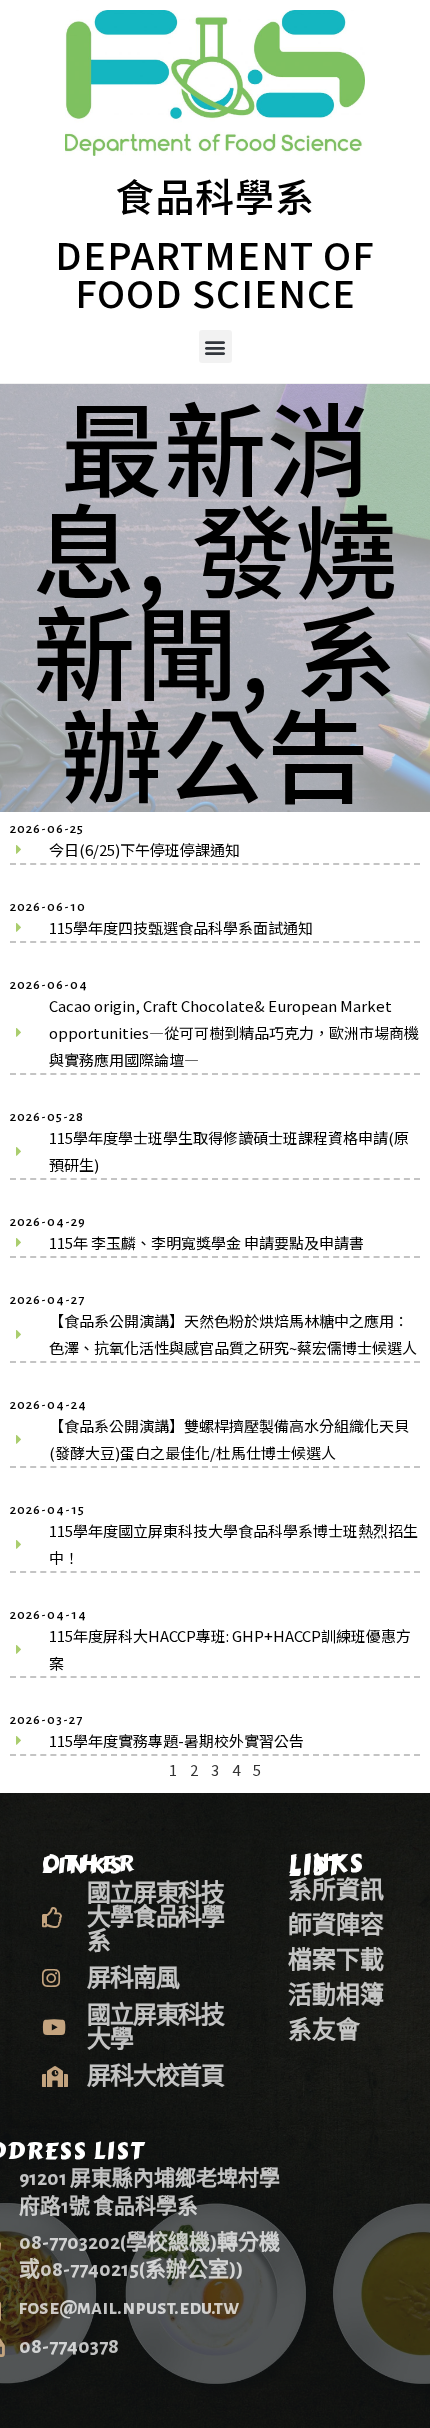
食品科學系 (215, 195)
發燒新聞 (215, 597)
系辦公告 (229, 699)
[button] (215, 346)
